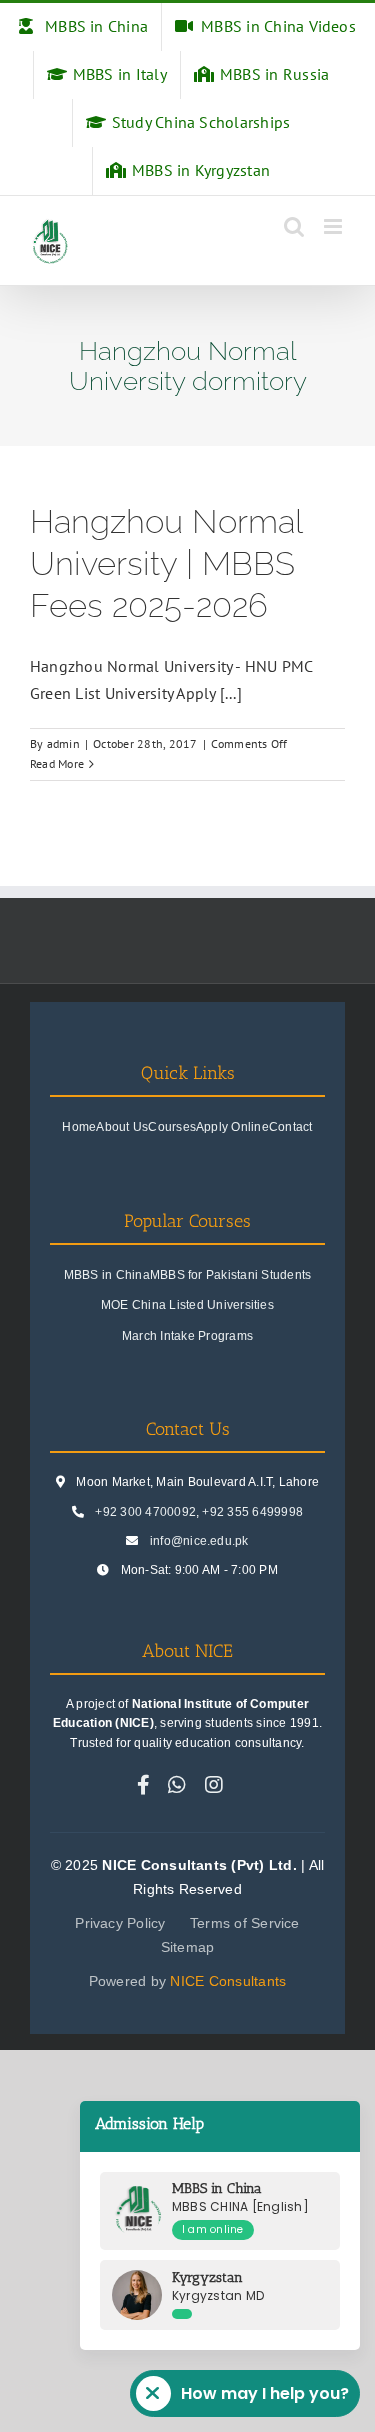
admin (63, 743)
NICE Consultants (228, 1981)
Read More (57, 763)
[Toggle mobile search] (294, 226)
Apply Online (232, 1127)
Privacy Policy (120, 1923)
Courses (172, 1127)
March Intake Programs (187, 1336)
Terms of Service (245, 1923)
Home (79, 1127)
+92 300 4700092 (145, 1512)
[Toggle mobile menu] (334, 226)
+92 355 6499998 (252, 1512)
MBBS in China (107, 1275)
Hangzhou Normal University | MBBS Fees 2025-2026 (166, 564)
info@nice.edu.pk (199, 1541)
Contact (291, 1127)
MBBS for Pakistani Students (230, 1275)
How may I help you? (265, 2393)
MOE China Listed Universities (187, 1305)
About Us (122, 1127)
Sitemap (188, 1947)
